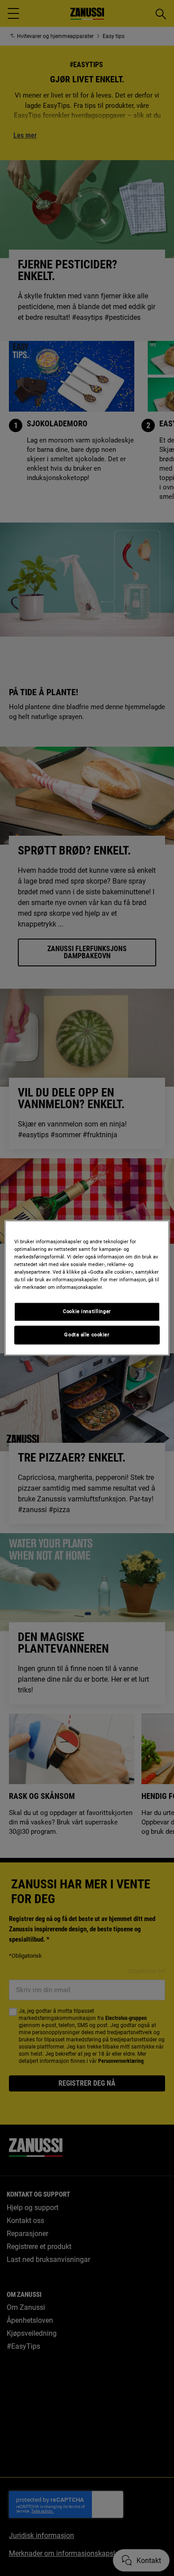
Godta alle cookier (87, 1335)
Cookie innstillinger (87, 1312)
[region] (87, 1288)
